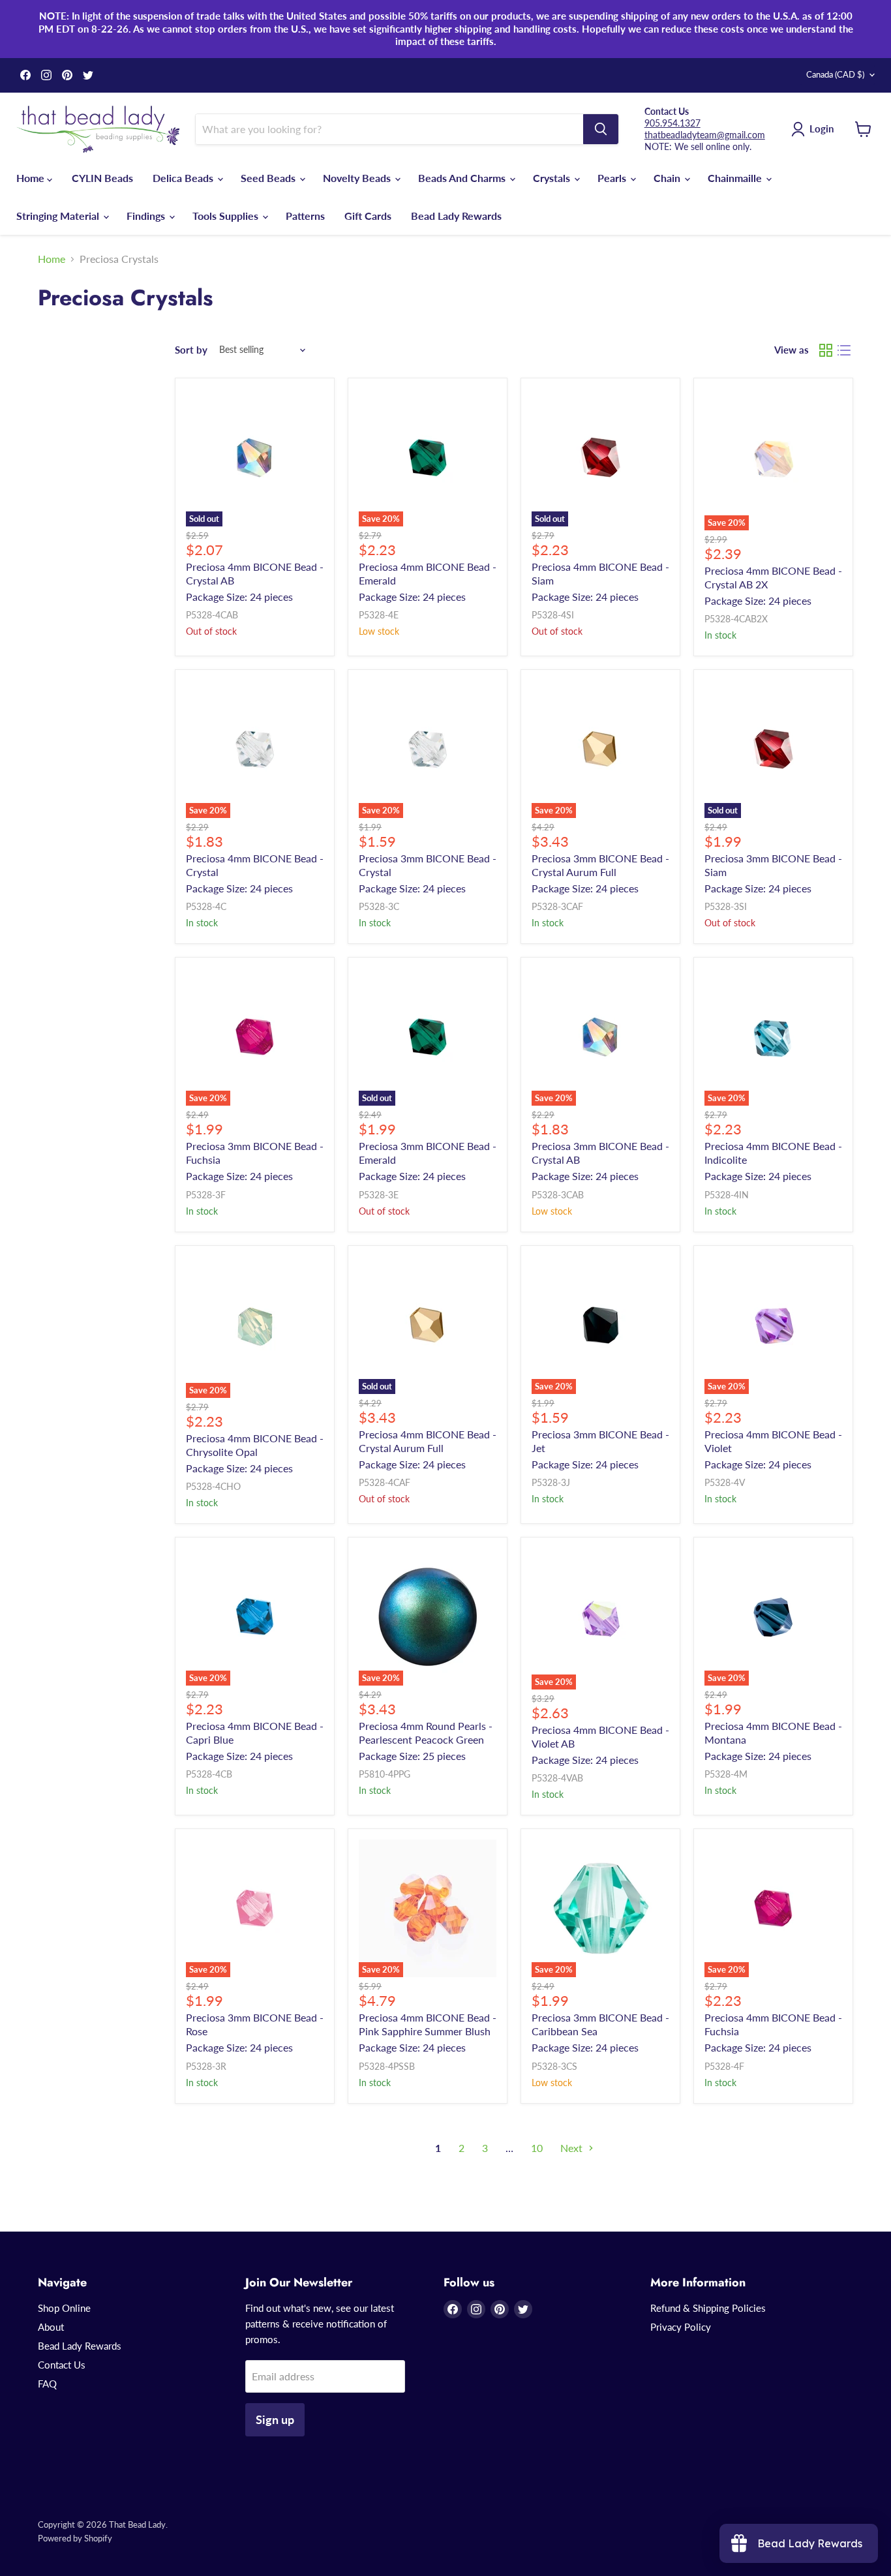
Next (573, 2148)
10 (537, 2148)
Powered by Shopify (75, 2538)
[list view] (844, 350)
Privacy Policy (681, 2327)
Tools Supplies (227, 216)
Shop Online (64, 2308)
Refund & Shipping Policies (708, 2308)
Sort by (191, 350)
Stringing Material (59, 216)
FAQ (47, 2384)
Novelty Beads (358, 178)
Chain (668, 178)
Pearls (613, 178)
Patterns (305, 216)
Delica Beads (184, 178)
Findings (147, 216)
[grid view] (826, 350)
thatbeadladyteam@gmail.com (705, 135)
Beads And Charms (463, 178)
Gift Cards (368, 216)
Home (32, 178)
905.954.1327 (672, 123)
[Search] (601, 129)
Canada (835, 74)
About (51, 2327)
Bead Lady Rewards (456, 216)
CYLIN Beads (102, 178)
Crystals (553, 178)
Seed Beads (269, 178)
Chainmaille (736, 178)
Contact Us (62, 2365)
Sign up (275, 2419)
